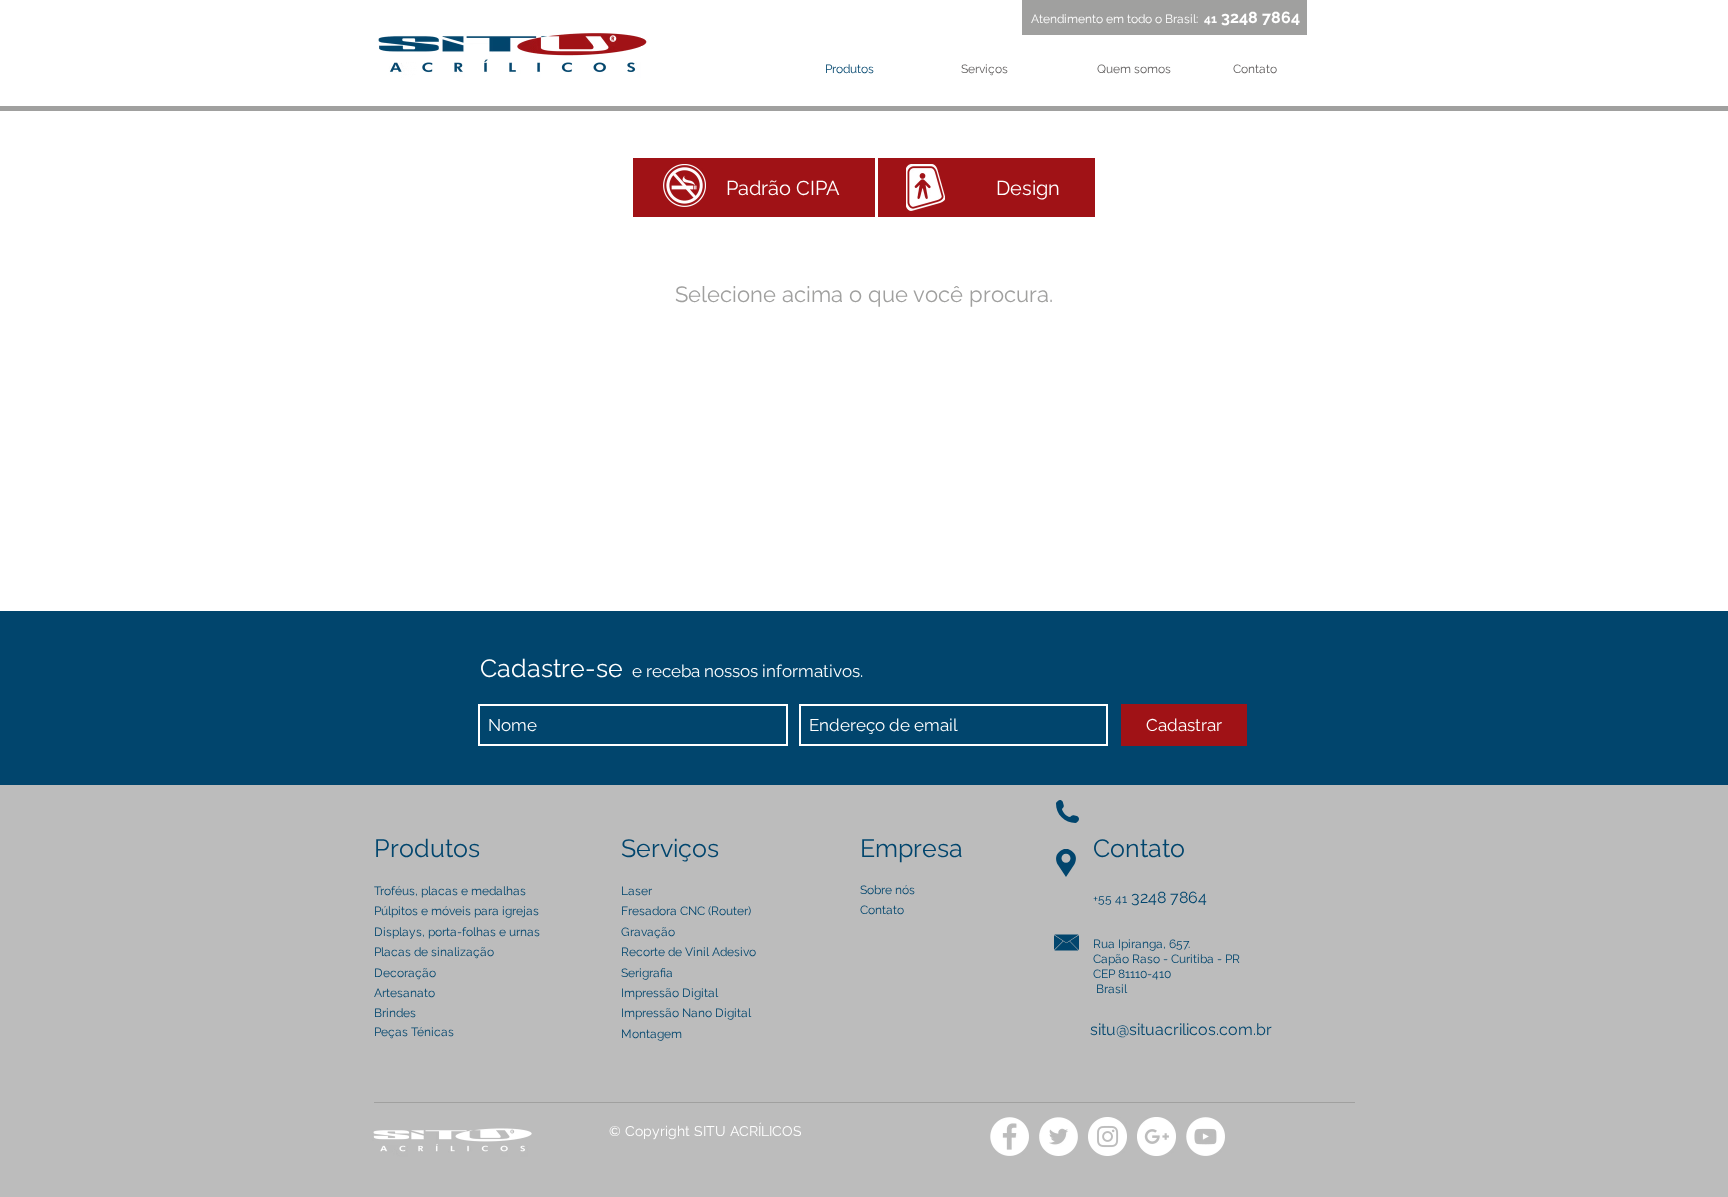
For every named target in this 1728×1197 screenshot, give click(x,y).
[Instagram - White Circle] (1107, 1136)
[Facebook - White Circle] (1009, 1136)
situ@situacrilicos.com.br (1181, 1029)
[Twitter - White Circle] (1058, 1136)
